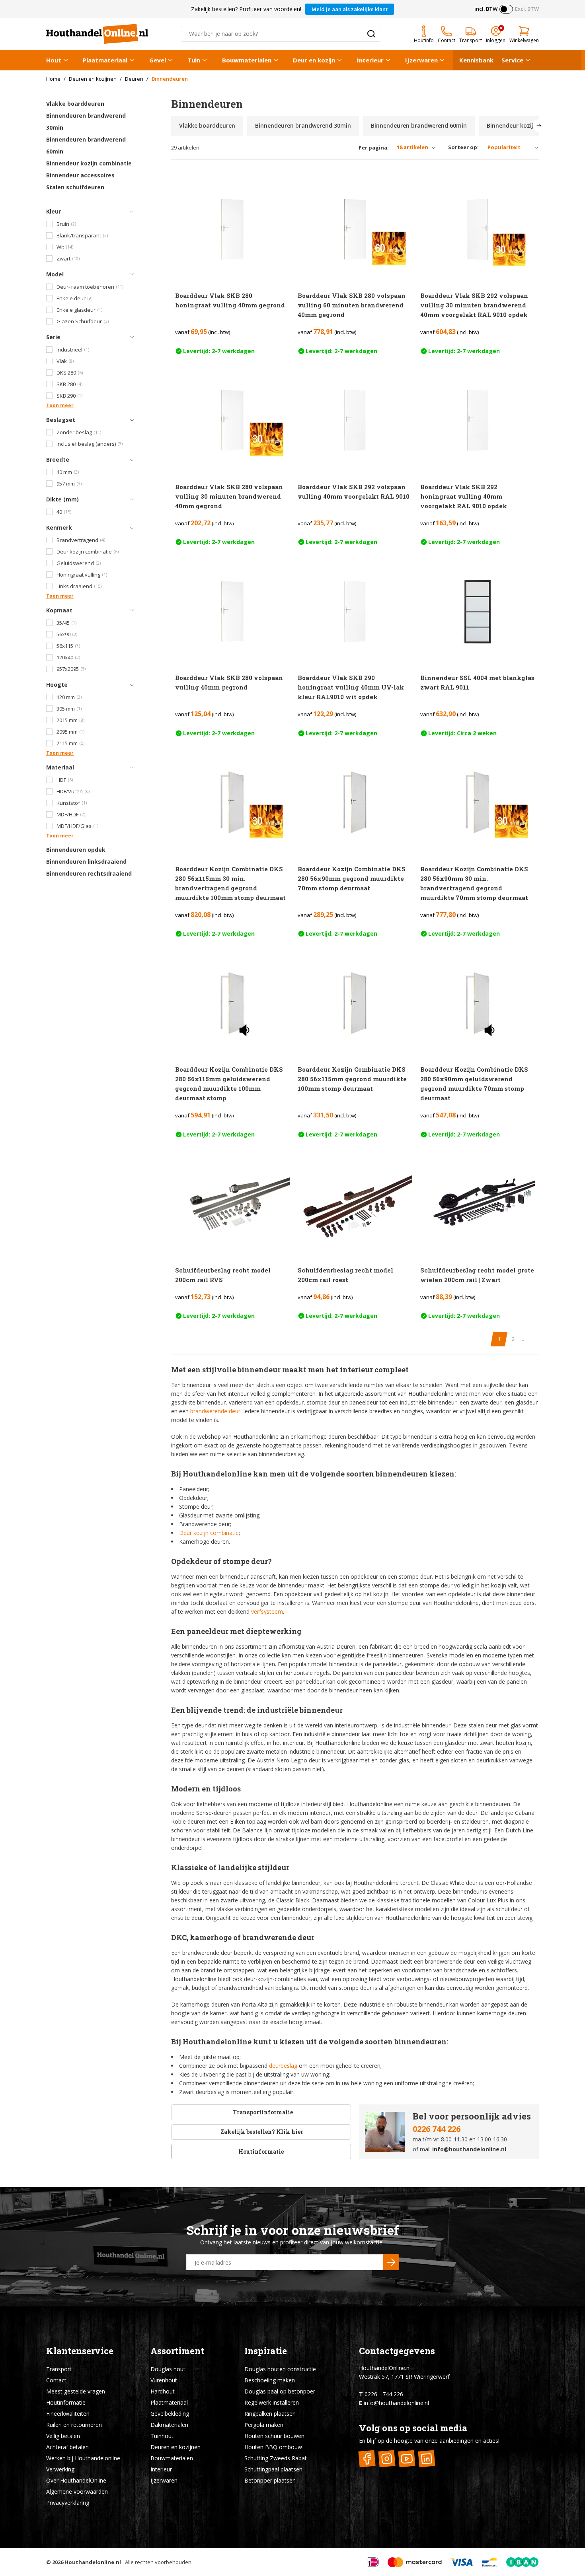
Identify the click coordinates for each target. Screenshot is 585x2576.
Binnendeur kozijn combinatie (89, 163)
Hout (54, 60)
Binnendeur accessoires (80, 175)
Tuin (194, 60)
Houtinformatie (261, 2152)
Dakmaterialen (169, 2425)
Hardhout (163, 2391)
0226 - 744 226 (384, 2394)
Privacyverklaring (68, 2503)
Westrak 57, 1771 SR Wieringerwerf (404, 2377)
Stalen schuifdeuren (75, 187)
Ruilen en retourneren (74, 2425)
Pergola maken (264, 2425)
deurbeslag (283, 2066)
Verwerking (60, 2469)
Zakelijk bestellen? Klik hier (261, 2132)
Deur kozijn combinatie (209, 1533)
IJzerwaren (421, 60)
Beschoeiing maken (270, 2380)
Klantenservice (80, 2351)
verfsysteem (267, 1611)
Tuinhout (162, 2436)
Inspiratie (266, 2351)
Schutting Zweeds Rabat (276, 2458)
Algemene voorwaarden (77, 2491)
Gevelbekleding (170, 2414)
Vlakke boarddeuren (75, 104)
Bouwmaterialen (247, 60)
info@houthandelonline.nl (469, 2149)
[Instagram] (387, 2459)
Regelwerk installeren (272, 2402)
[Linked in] (427, 2459)
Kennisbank (476, 60)
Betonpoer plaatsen (270, 2480)
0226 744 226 (437, 2129)
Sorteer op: (463, 147)
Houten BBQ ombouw (273, 2447)
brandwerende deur (215, 1411)
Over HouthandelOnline (76, 2480)
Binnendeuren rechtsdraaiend (89, 873)
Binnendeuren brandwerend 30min (86, 121)
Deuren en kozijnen (175, 2447)
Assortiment (177, 2351)
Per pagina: (374, 148)
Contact (56, 2380)
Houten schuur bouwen (274, 2436)
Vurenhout (164, 2380)
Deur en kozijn (314, 60)
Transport (59, 2369)
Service (512, 60)
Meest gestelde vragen (76, 2391)
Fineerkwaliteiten (68, 2414)
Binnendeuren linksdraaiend (86, 862)
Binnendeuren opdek (76, 850)
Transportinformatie (263, 2112)
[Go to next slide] (539, 126)
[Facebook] (367, 2459)
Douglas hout (168, 2369)
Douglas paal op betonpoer (280, 2391)
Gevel (158, 60)
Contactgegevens (397, 2351)
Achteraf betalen (67, 2447)
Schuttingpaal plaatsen (273, 2469)
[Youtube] (407, 2459)
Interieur (370, 60)
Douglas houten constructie (280, 2369)
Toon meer (60, 405)
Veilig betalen (63, 2436)
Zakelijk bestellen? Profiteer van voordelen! (246, 9)
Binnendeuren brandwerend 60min (86, 145)
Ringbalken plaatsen (270, 2414)
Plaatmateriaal (105, 60)
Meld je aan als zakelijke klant (350, 9)
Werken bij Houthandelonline (83, 2458)
